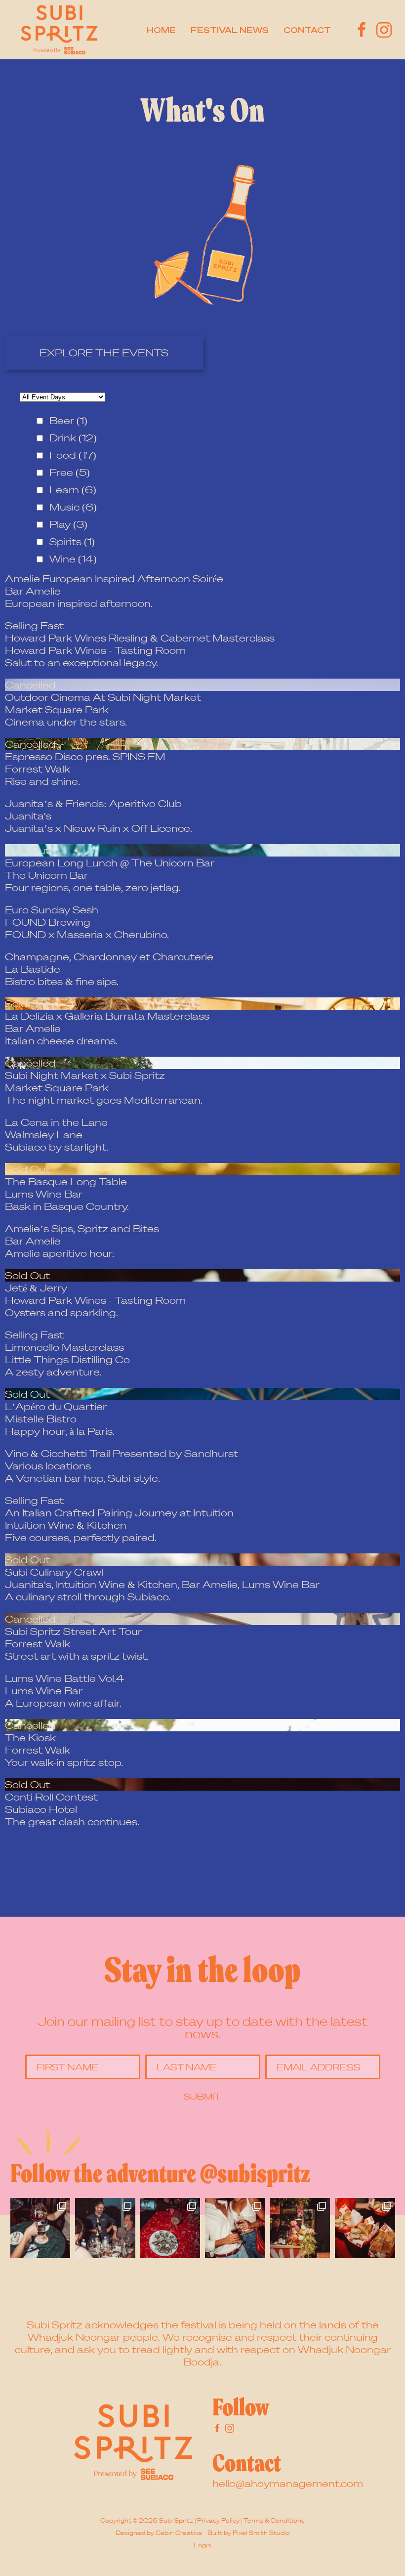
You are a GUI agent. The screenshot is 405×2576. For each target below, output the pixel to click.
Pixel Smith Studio (261, 2533)
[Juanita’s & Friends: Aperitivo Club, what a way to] (170, 2228)
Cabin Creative (179, 2533)
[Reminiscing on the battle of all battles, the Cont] (365, 2228)
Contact (307, 30)
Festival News (230, 30)
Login (202, 2545)
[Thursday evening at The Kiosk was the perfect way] (300, 2228)
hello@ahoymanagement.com (288, 2483)
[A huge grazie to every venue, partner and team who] (40, 2228)
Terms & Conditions (274, 2520)
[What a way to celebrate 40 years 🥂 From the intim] (105, 2228)
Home (161, 30)
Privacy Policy (218, 2520)
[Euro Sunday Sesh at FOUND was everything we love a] (235, 2228)
